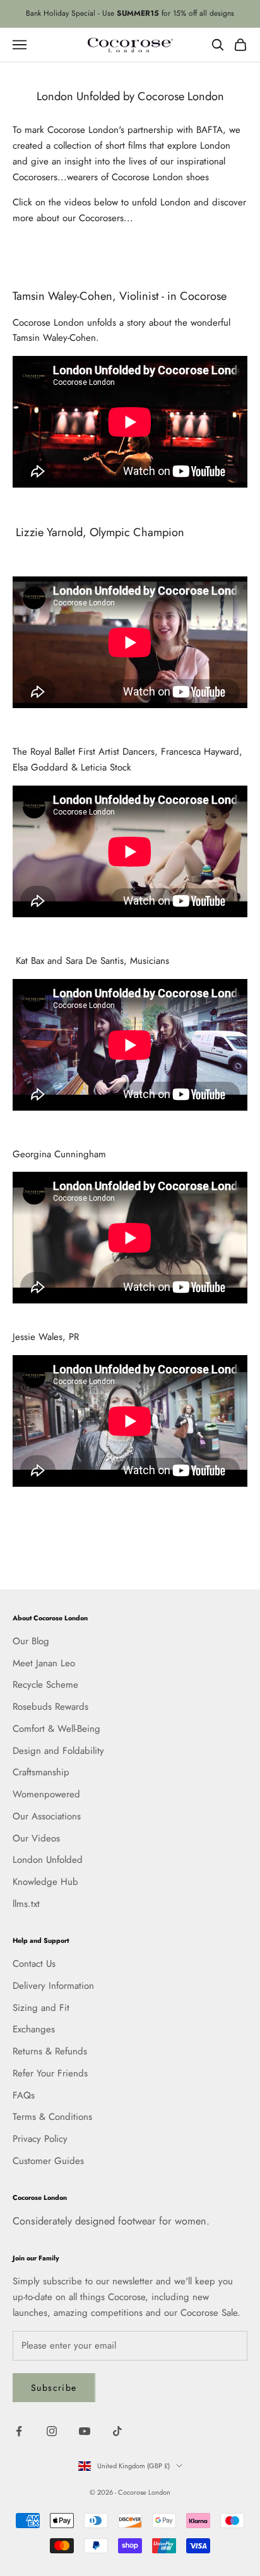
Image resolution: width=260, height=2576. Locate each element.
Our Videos (36, 1838)
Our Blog (31, 1641)
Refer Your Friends (50, 2073)
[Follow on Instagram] (52, 2431)
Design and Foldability (58, 1751)
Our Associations (47, 1816)
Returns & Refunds (50, 2051)
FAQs (24, 2095)
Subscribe (54, 2388)
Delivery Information (53, 1986)
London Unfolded (48, 1860)
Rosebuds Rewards (50, 1707)
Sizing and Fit (41, 2008)
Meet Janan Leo (44, 1663)
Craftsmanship (41, 1772)
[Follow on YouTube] (85, 2431)
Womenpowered (46, 1794)
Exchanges (34, 2029)
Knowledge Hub (45, 1882)
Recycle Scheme (45, 1685)
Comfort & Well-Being (56, 1729)
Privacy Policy (40, 2139)
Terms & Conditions (52, 2117)
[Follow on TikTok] (117, 2431)
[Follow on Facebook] (19, 2431)
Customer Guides (48, 2161)
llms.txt (26, 1904)
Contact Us (34, 1964)
